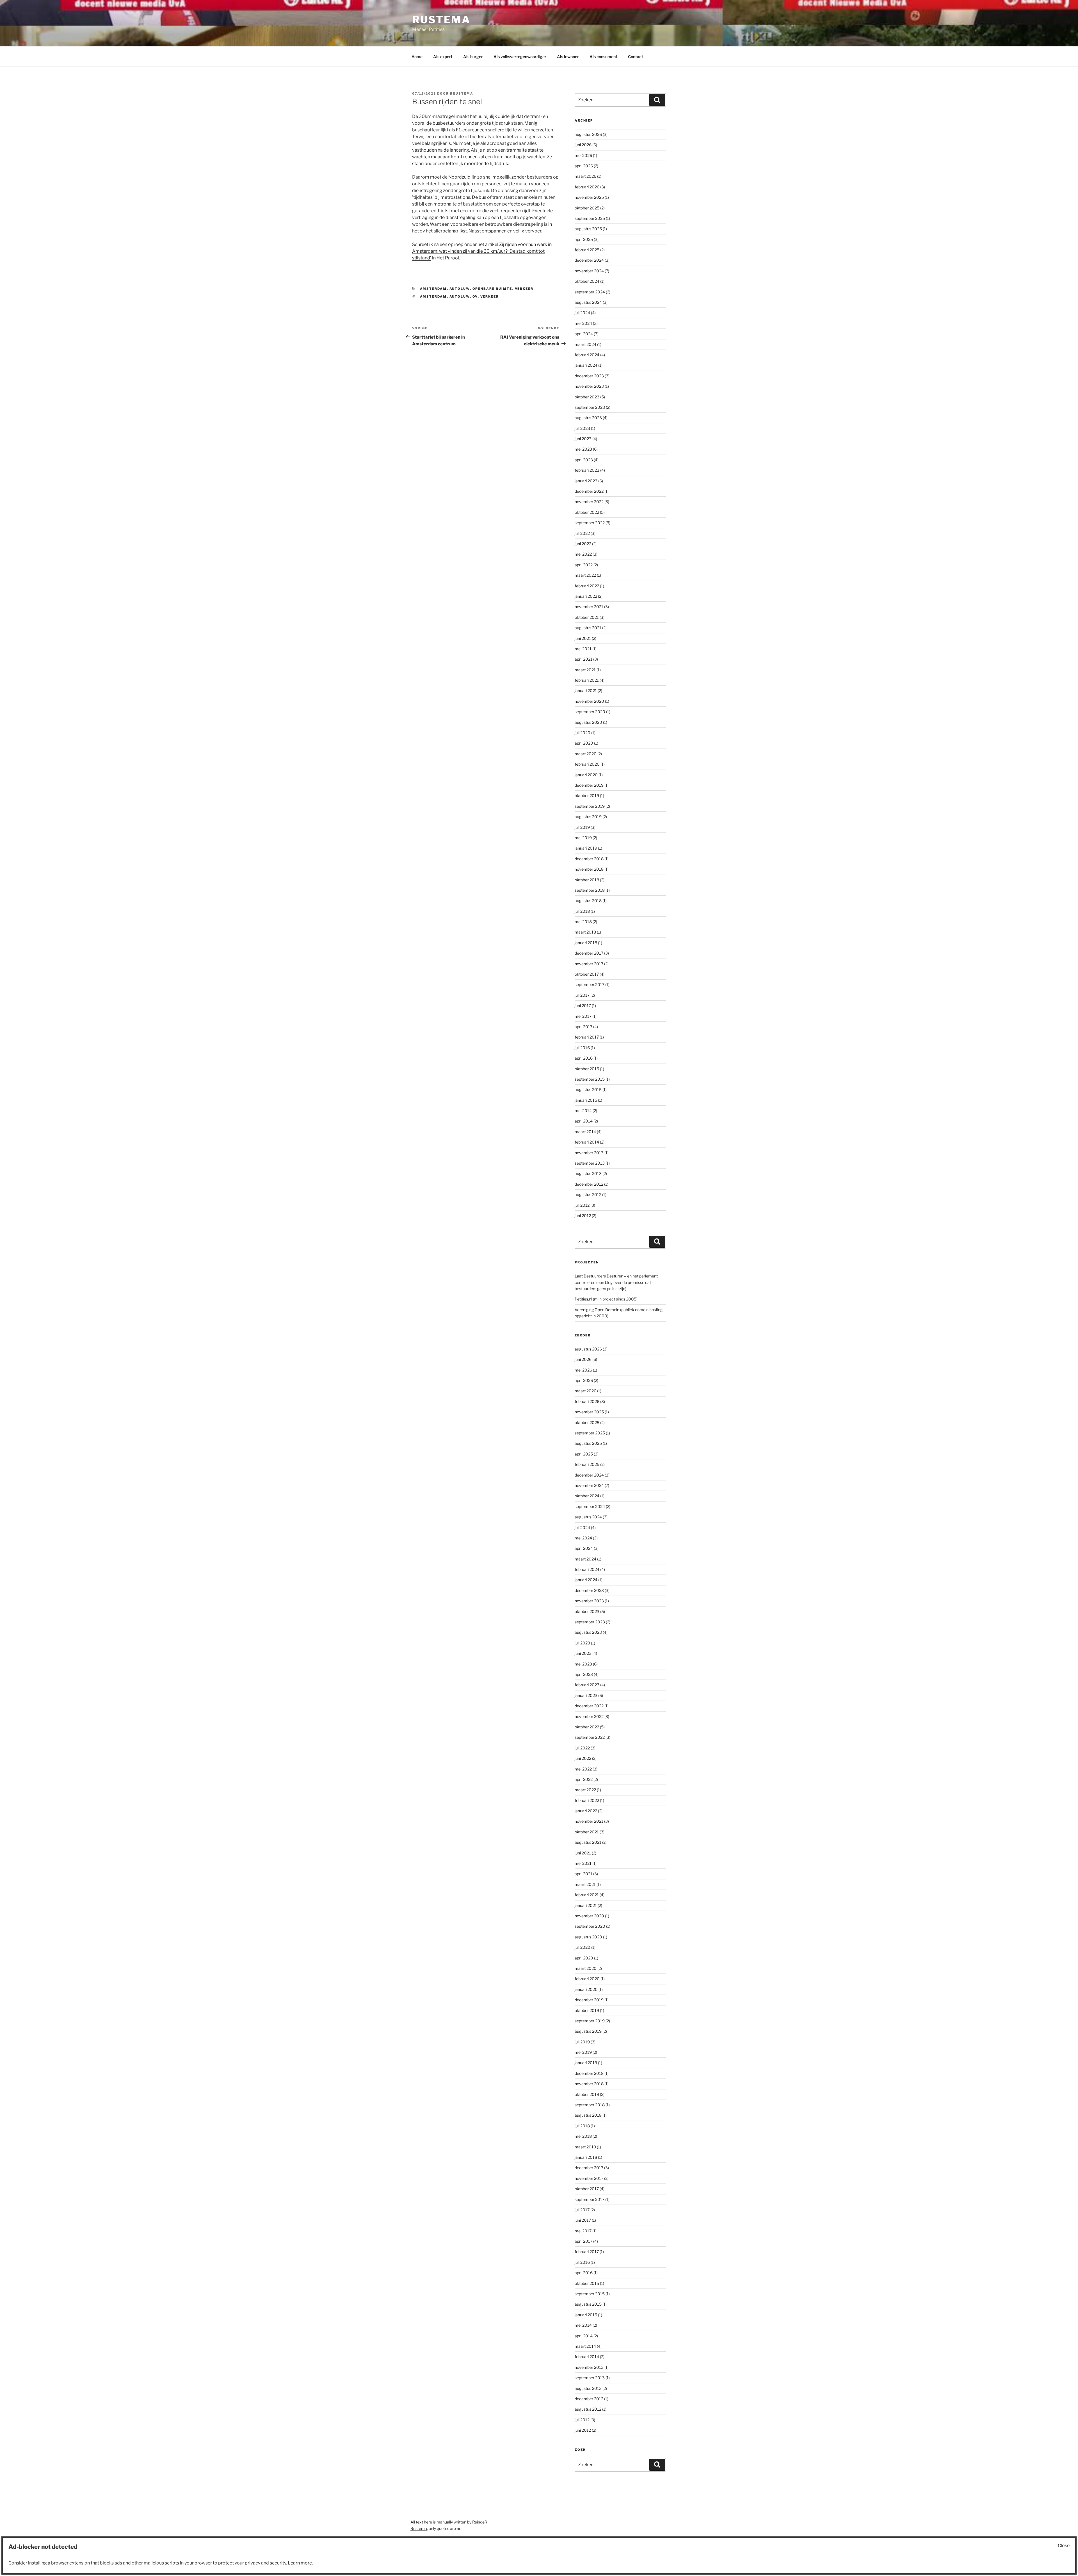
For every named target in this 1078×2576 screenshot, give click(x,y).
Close (1064, 2546)
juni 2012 (583, 1216)
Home (417, 57)
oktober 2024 (587, 281)
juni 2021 (583, 638)
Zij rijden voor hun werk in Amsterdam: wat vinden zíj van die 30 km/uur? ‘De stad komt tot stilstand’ (482, 251)
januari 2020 (586, 775)
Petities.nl (583, 1299)
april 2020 (584, 743)
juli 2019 (582, 827)
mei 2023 (583, 449)
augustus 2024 (588, 302)
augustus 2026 (588, 134)
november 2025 (589, 197)
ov (475, 296)
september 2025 (590, 218)
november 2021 (589, 607)
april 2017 (583, 1027)
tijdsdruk (499, 164)
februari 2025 (587, 250)
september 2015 (590, 1079)
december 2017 (589, 953)
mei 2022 (583, 554)
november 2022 (589, 502)
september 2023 (590, 407)
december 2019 (589, 785)
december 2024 (589, 260)
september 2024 (590, 292)
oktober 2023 (587, 397)
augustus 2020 (588, 722)
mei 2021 (583, 649)
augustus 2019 (588, 817)
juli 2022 (582, 533)
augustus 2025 (588, 229)
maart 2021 (585, 670)
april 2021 (583, 659)
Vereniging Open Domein (597, 1310)
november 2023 (589, 386)
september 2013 (590, 1163)
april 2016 (584, 1058)
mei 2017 (583, 1016)
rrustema (462, 93)
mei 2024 (583, 323)
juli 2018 (582, 911)
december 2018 (589, 859)
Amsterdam (433, 289)
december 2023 (589, 376)
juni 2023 (583, 439)
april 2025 (584, 239)
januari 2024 (586, 365)
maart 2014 (585, 1132)
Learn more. (300, 2563)
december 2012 (589, 1184)
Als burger (473, 57)
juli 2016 (582, 1048)
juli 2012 (582, 1205)
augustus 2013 (588, 1173)
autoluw (460, 289)
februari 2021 (587, 680)
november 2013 (589, 1153)
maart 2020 (586, 754)
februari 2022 (587, 586)
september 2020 (590, 712)
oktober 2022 (587, 512)
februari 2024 (587, 355)
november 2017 (589, 964)
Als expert (443, 57)
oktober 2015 (587, 1069)
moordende (476, 164)
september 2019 (590, 806)
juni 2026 (583, 145)
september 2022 (590, 523)
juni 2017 (583, 1006)
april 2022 (584, 565)
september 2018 (590, 890)
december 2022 (589, 491)
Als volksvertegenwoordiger (520, 57)
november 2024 (589, 271)
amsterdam (433, 296)
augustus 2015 (588, 1090)
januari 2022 (586, 596)
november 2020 (589, 701)
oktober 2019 (587, 796)
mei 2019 (583, 838)
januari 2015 (586, 1100)
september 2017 (590, 984)
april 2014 (584, 1121)
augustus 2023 (588, 418)
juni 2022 (583, 544)
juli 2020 (583, 733)
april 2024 (584, 334)
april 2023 (584, 460)
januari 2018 (586, 943)
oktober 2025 (587, 208)
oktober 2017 (587, 974)
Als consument (603, 57)
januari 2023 (586, 481)
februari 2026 (587, 187)
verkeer (524, 289)
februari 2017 (587, 1037)
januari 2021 (586, 691)
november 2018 (589, 869)
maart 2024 (585, 344)
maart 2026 (585, 176)
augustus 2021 (588, 628)
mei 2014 (583, 1111)
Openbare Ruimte (492, 289)
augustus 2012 (588, 1195)
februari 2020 (587, 764)
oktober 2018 (587, 880)
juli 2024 (582, 313)
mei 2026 (583, 155)
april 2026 (584, 166)
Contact (636, 57)
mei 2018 (583, 922)
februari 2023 (587, 470)
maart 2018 (585, 932)
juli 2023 (582, 428)
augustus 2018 (588, 901)
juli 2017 (582, 995)
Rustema (441, 20)
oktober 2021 (587, 617)
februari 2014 (587, 1142)
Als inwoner (568, 57)
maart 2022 (585, 575)
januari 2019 (586, 848)
